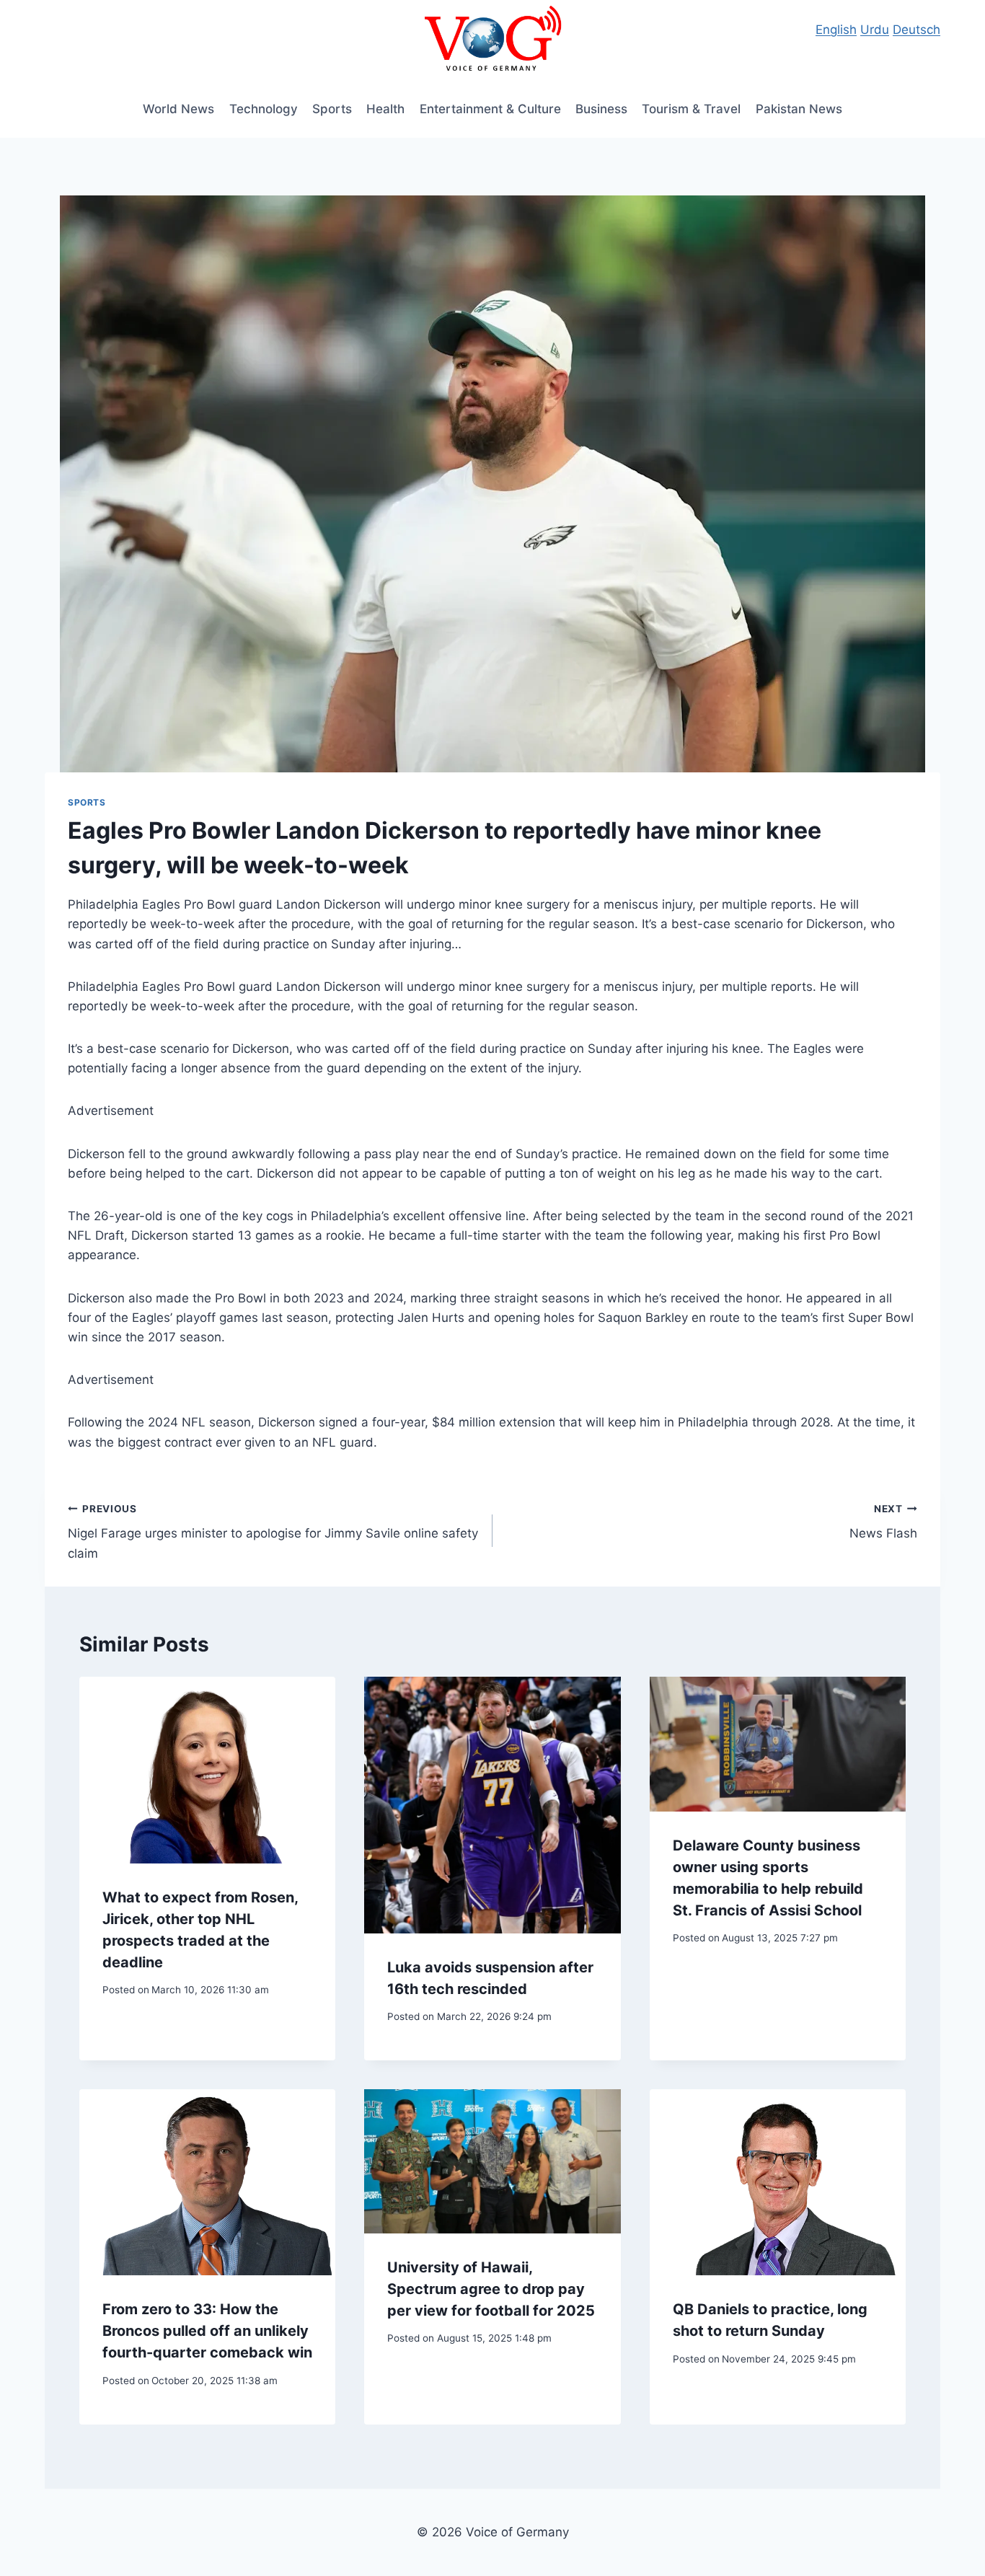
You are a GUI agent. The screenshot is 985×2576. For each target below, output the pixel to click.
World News (178, 109)
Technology (264, 109)
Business (601, 109)
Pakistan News (799, 109)
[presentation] (207, 1770)
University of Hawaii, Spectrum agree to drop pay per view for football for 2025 (491, 2289)
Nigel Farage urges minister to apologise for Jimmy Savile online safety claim (273, 1532)
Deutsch (916, 30)
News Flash (883, 1522)
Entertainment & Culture (490, 109)
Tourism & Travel (691, 109)
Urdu (875, 30)
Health (385, 109)
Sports (332, 109)
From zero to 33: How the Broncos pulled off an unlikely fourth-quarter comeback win (207, 2331)
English (836, 30)
